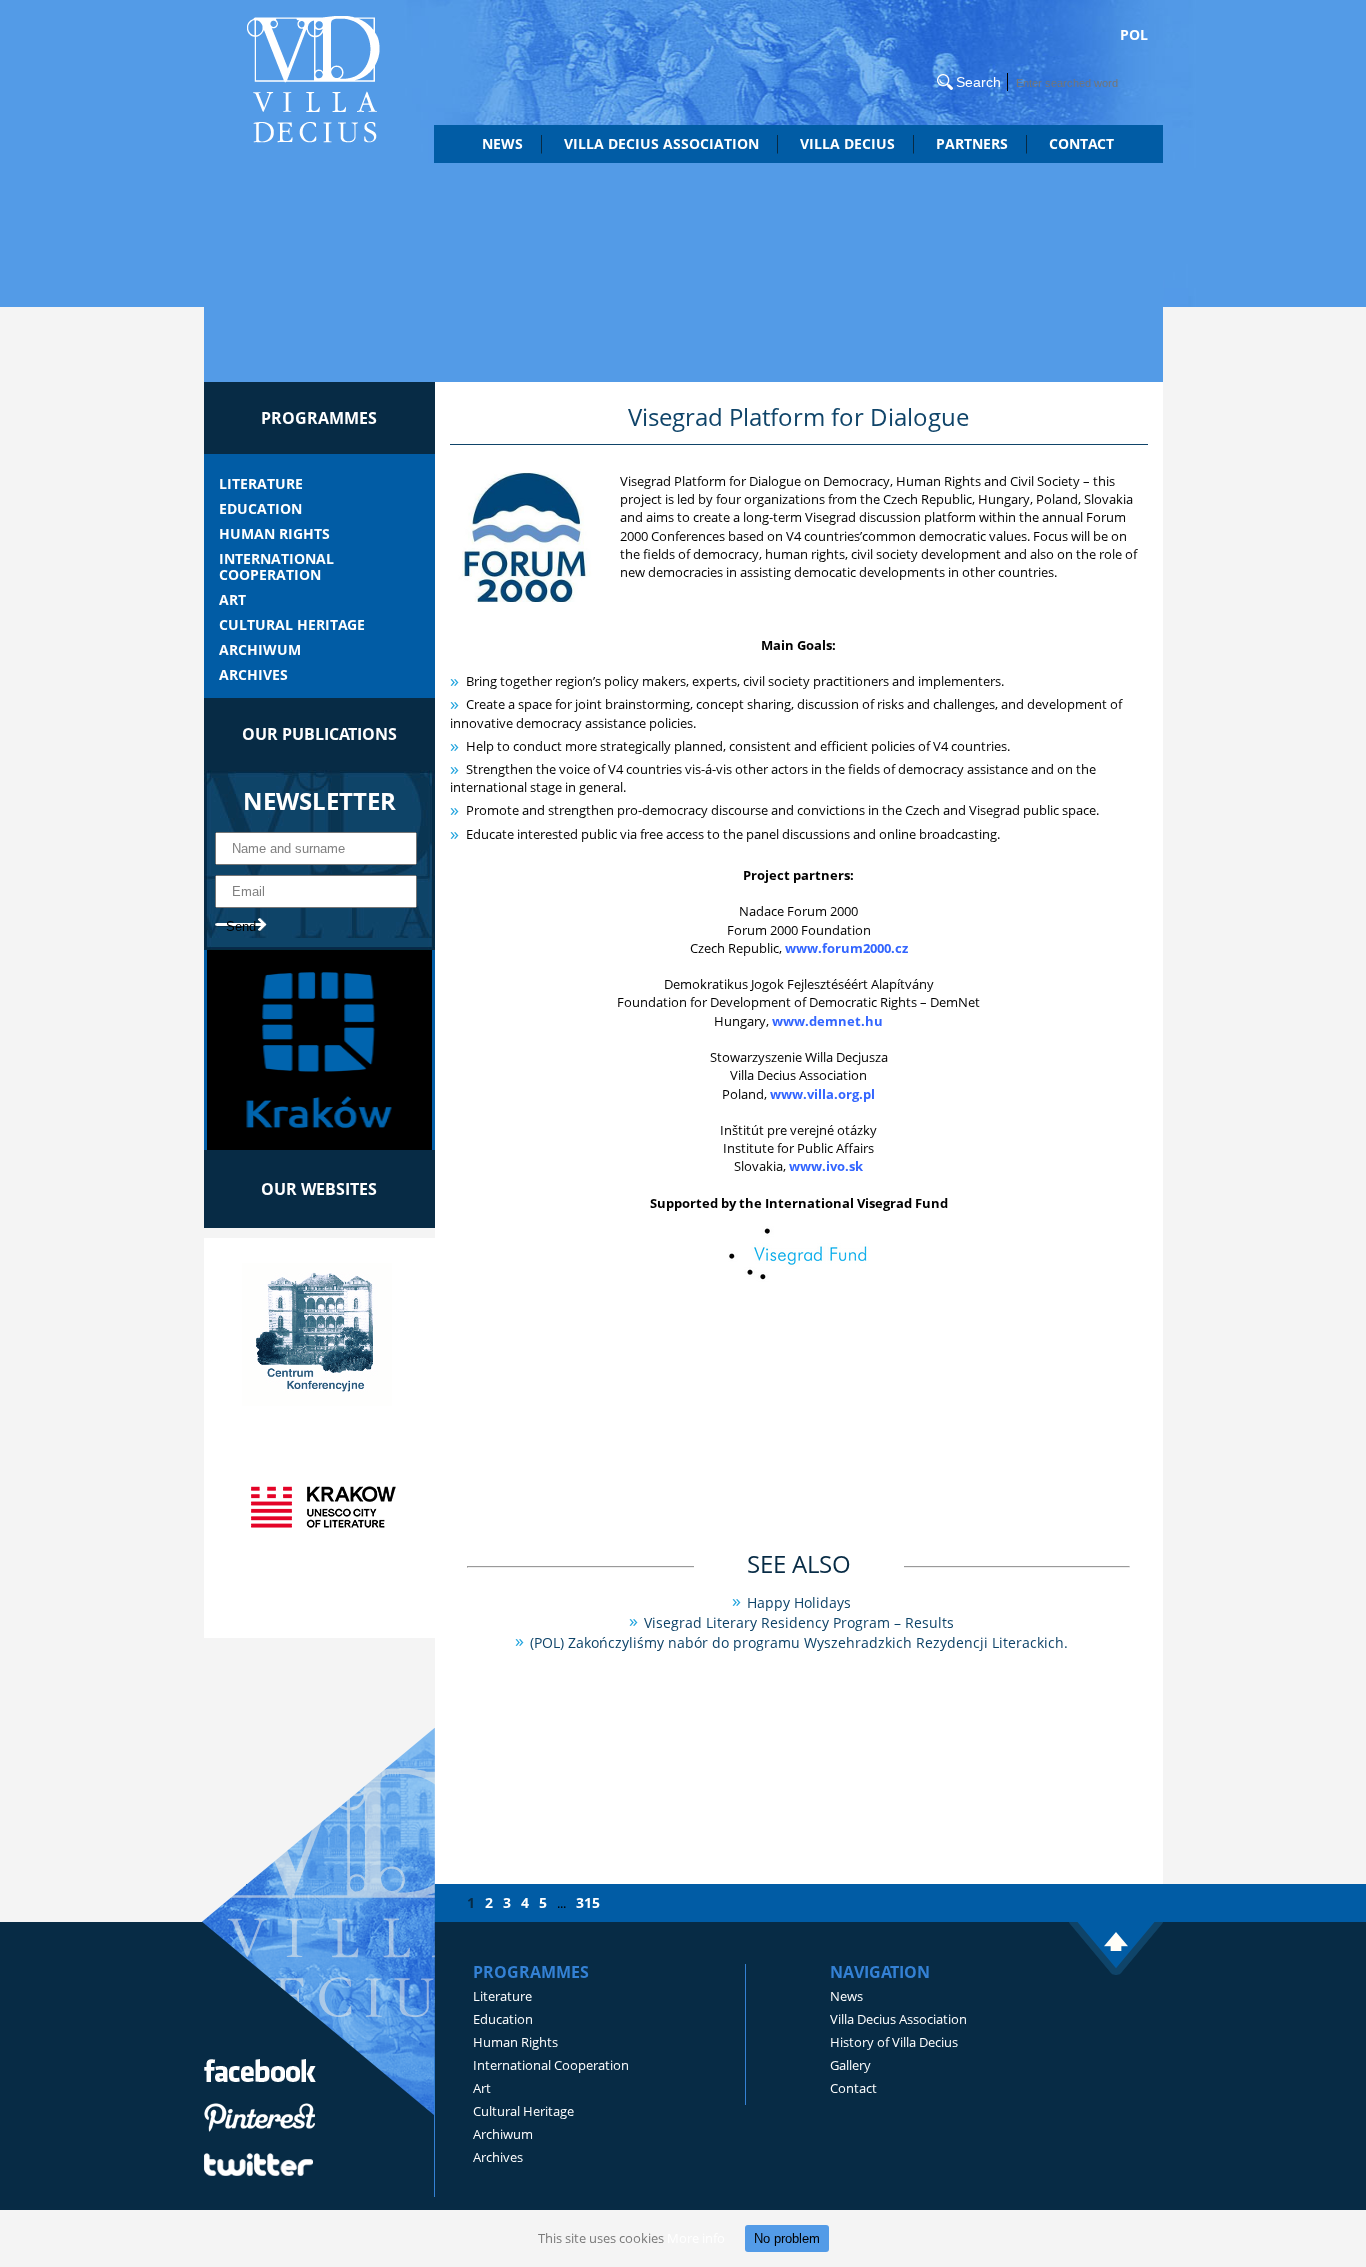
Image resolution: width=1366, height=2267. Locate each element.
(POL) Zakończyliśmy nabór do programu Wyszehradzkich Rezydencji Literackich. (799, 1642)
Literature (261, 484)
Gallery (850, 2065)
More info (696, 2238)
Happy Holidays (799, 1602)
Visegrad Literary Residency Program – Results (799, 1622)
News (502, 143)
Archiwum (260, 650)
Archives (253, 675)
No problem (787, 2238)
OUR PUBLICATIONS (319, 734)
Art (232, 600)
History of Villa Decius (894, 2042)
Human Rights (274, 534)
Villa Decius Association (898, 2019)
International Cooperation (276, 567)
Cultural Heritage (292, 625)
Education (260, 509)
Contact (1081, 143)
